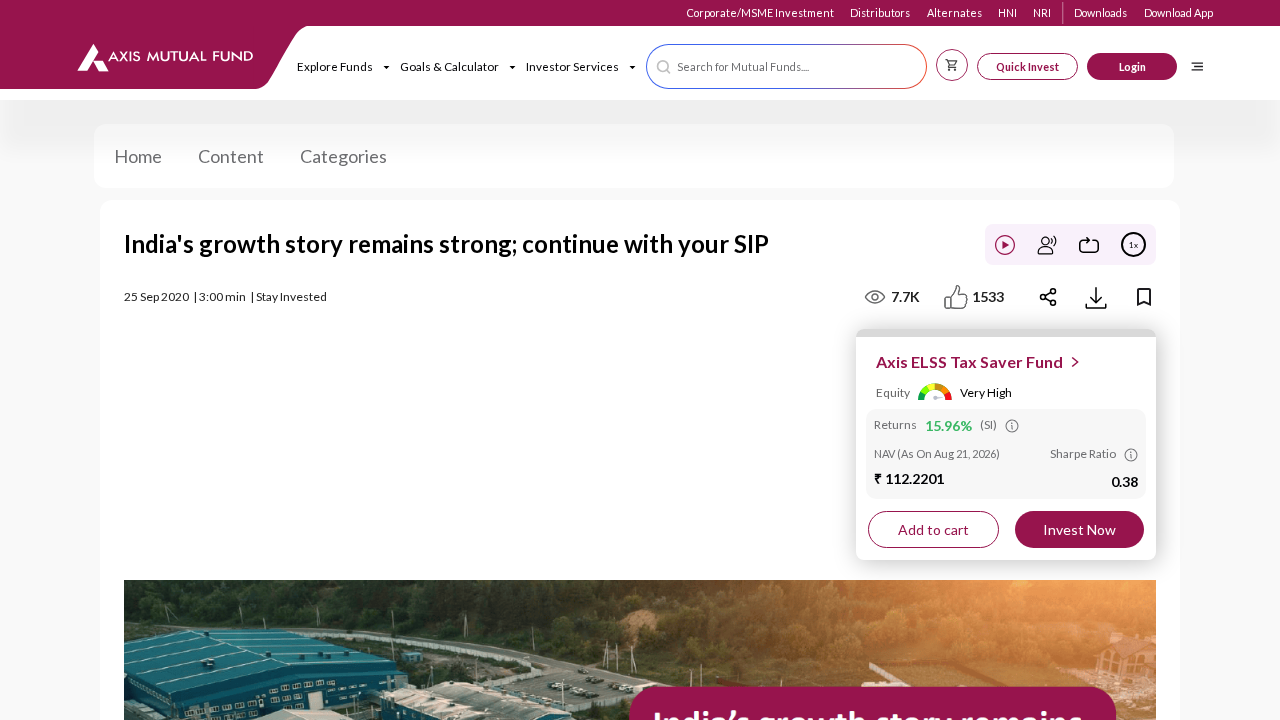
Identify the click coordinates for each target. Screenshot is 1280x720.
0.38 (1124, 481)
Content (231, 156)
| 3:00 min (219, 296)
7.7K (905, 296)
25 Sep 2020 (156, 296)
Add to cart (933, 529)
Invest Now (1079, 529)
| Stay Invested (288, 296)
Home (138, 156)
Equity (893, 392)
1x (1133, 245)
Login (1132, 66)
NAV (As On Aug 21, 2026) (937, 453)
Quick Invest (1027, 66)
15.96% (948, 425)
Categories (343, 156)
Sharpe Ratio (1083, 453)
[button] (786, 66)
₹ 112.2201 (909, 478)
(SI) (988, 424)
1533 (988, 296)
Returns (895, 424)
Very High (986, 392)
